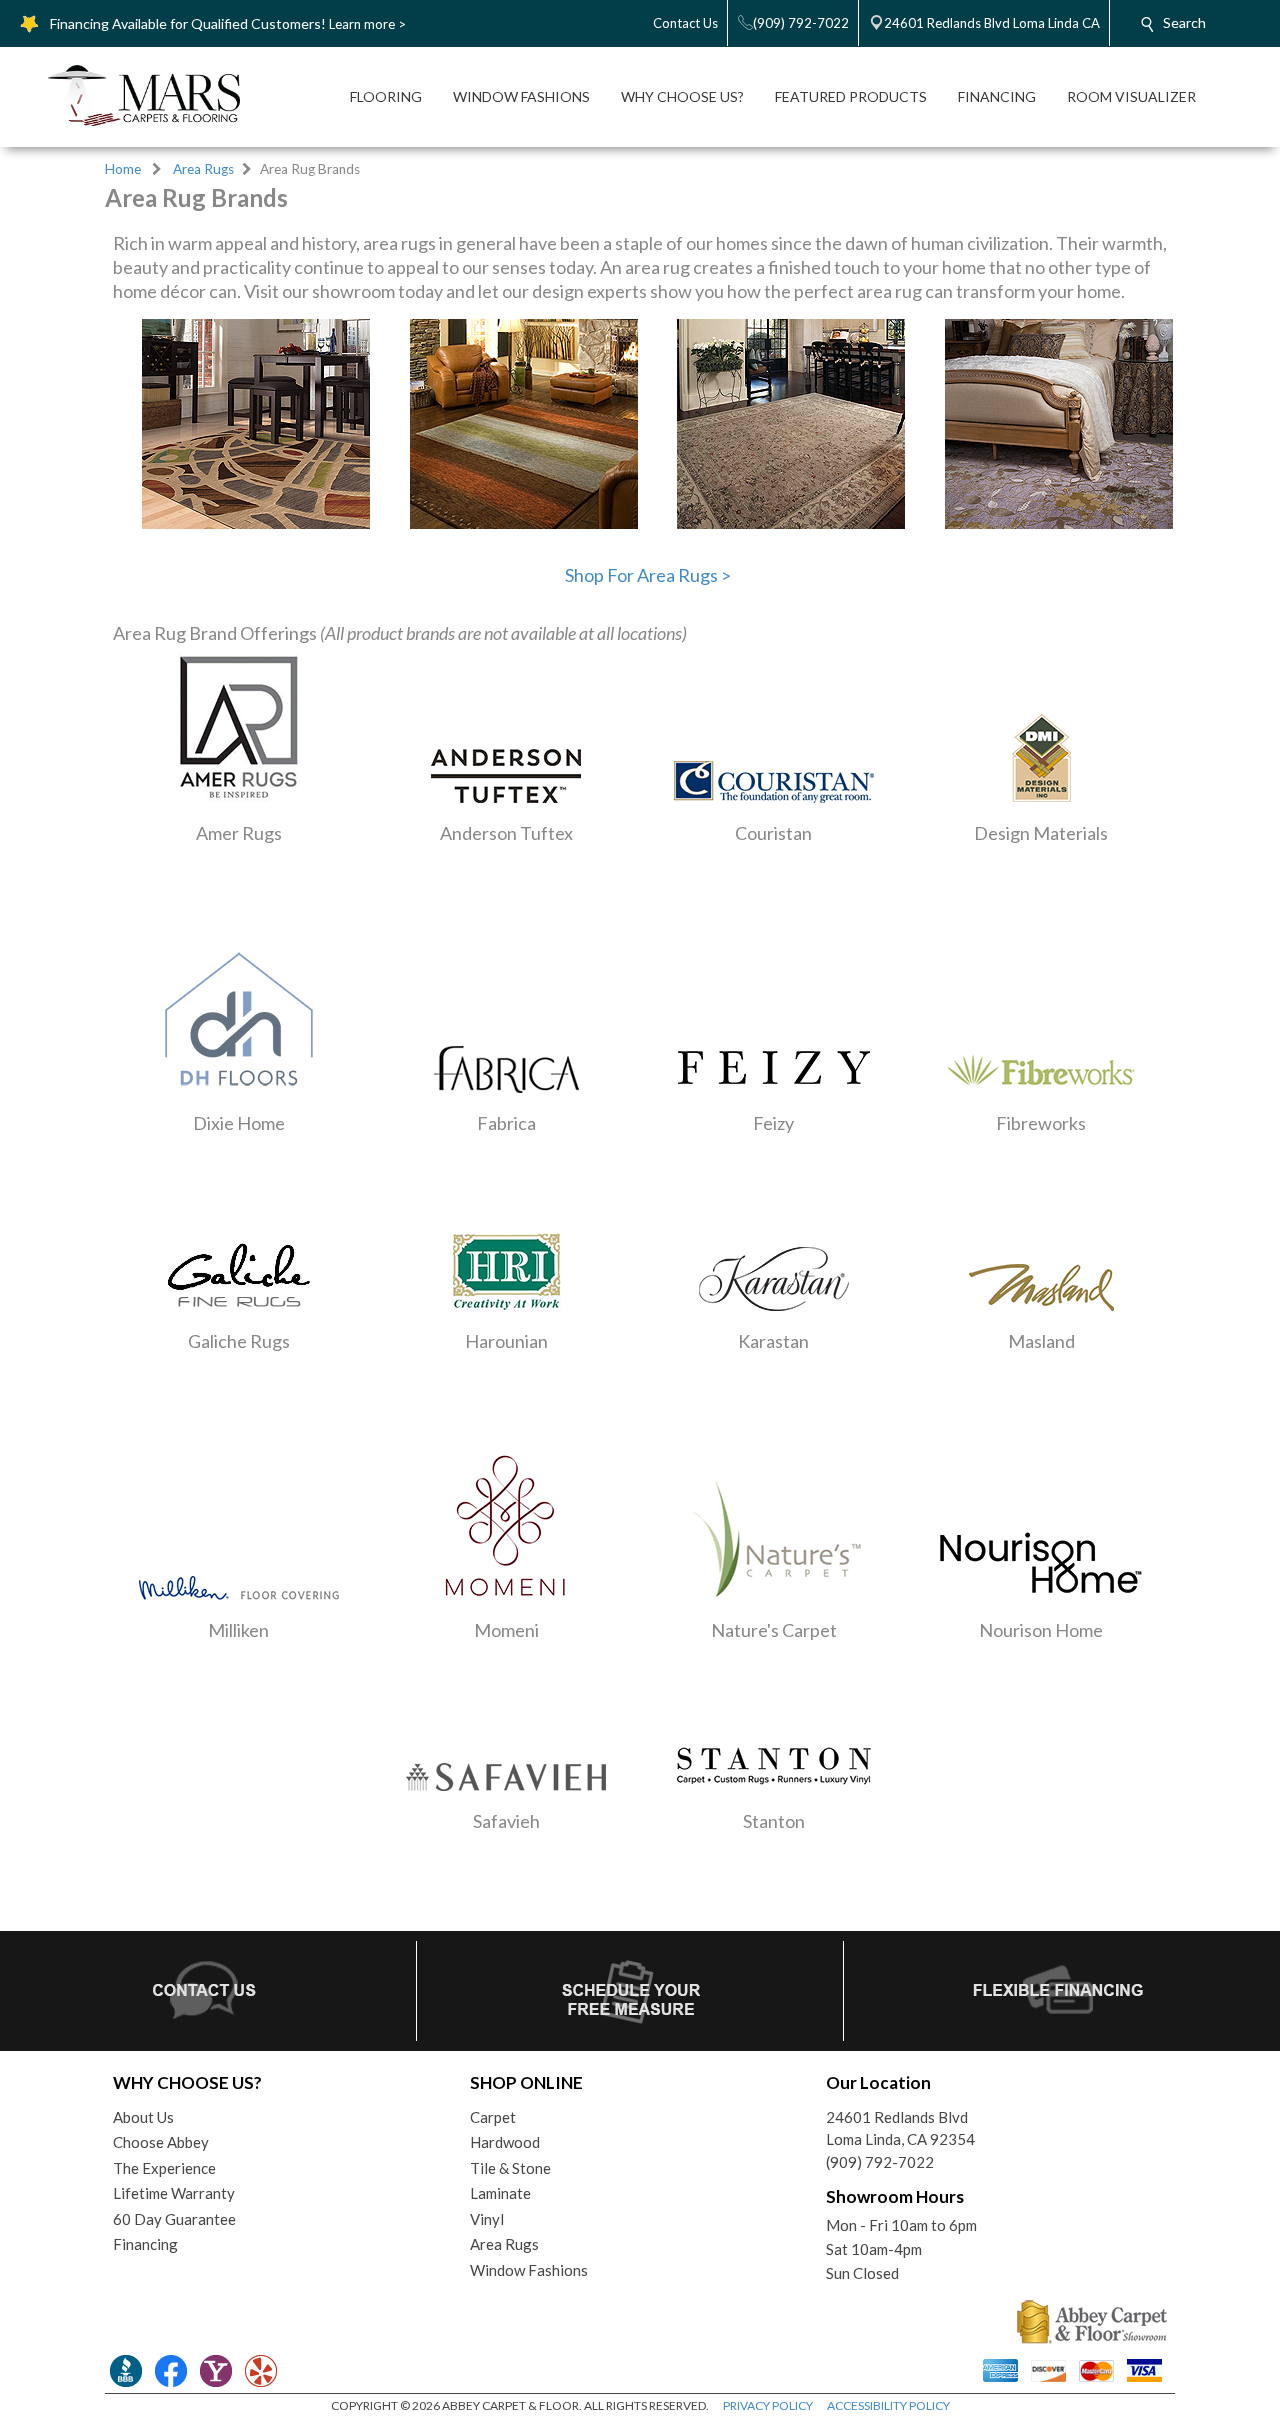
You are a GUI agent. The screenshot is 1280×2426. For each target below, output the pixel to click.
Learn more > (367, 24)
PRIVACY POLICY (768, 2405)
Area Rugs (203, 169)
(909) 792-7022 (880, 2162)
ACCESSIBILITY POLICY (888, 2405)
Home (123, 169)
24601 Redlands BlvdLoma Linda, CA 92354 (900, 2128)
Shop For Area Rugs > (648, 575)
